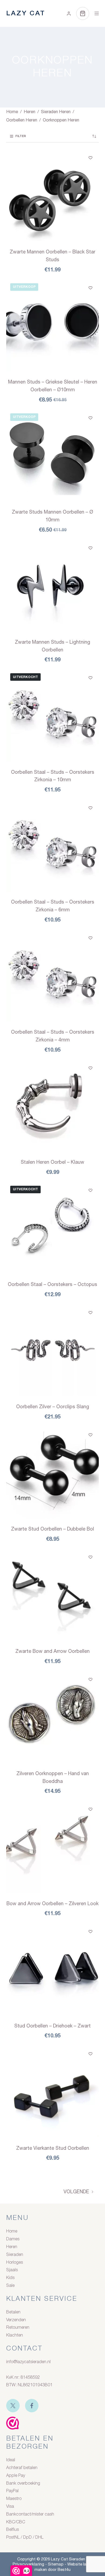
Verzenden (16, 2320)
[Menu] (97, 13)
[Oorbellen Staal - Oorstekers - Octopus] (52, 1228)
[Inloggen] (69, 14)
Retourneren (18, 2328)
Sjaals (12, 2270)
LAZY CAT (26, 14)
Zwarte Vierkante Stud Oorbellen (53, 2148)
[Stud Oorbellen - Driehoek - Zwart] (52, 1969)
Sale (10, 2286)
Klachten (15, 2335)
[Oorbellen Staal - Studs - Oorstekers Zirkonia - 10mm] (52, 715)
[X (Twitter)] (13, 2406)
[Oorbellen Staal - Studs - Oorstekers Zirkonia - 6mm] (52, 845)
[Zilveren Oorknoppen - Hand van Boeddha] (52, 1717)
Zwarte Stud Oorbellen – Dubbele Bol (52, 1529)
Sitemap (56, 2564)
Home (12, 2231)
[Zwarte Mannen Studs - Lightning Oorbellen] (52, 585)
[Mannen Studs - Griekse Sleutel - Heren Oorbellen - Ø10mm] (52, 325)
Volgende (76, 2192)
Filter (21, 136)
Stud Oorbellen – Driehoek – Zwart (52, 2026)
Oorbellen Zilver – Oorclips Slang (53, 1407)
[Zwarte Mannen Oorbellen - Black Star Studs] (52, 195)
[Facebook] (32, 2406)
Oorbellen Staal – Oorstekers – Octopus (52, 1284)
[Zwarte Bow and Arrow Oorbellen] (52, 1595)
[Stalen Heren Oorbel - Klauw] (52, 1106)
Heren (12, 2247)
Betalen (13, 2312)
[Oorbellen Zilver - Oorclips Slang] (52, 1350)
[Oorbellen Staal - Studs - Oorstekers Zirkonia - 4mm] (52, 975)
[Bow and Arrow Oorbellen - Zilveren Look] (52, 1847)
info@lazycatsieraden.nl (28, 2362)
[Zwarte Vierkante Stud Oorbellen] (52, 2091)
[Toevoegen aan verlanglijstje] (90, 157)
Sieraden (15, 2255)
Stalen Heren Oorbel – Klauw (52, 1162)
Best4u (64, 2569)
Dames (13, 2239)
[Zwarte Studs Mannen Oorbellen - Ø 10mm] (52, 455)
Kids (10, 2278)
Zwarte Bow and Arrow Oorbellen (52, 1651)
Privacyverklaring (28, 2564)
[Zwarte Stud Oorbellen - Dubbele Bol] (52, 1472)
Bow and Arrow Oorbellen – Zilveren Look (52, 1903)
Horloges (15, 2263)
